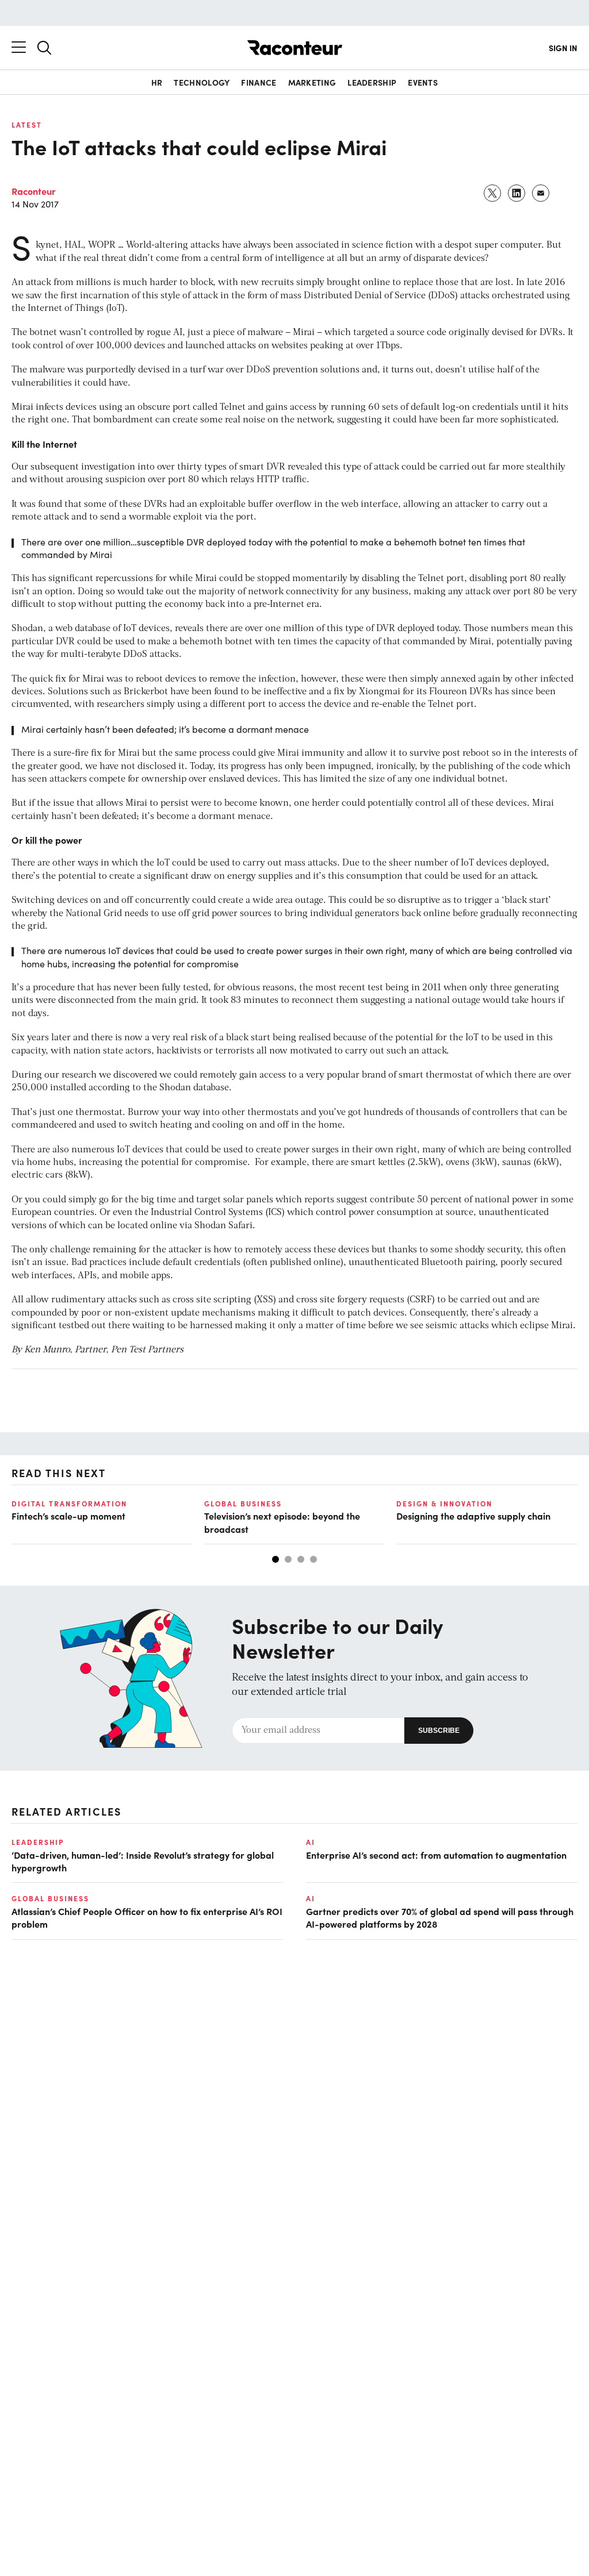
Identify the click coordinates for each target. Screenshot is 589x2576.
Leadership (372, 82)
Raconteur (34, 191)
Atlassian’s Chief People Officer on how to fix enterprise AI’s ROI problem (147, 1917)
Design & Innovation (444, 1504)
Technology (202, 82)
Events (423, 82)
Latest (27, 125)
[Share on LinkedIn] (517, 193)
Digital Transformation (69, 1504)
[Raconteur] (295, 48)
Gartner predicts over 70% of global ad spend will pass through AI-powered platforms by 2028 (440, 1917)
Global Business (243, 1504)
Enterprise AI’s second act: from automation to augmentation (436, 1855)
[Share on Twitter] (493, 193)
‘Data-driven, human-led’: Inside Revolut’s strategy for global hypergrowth (143, 1861)
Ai (311, 1842)
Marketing (312, 82)
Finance (259, 82)
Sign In (563, 48)
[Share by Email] (541, 193)
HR (157, 82)
